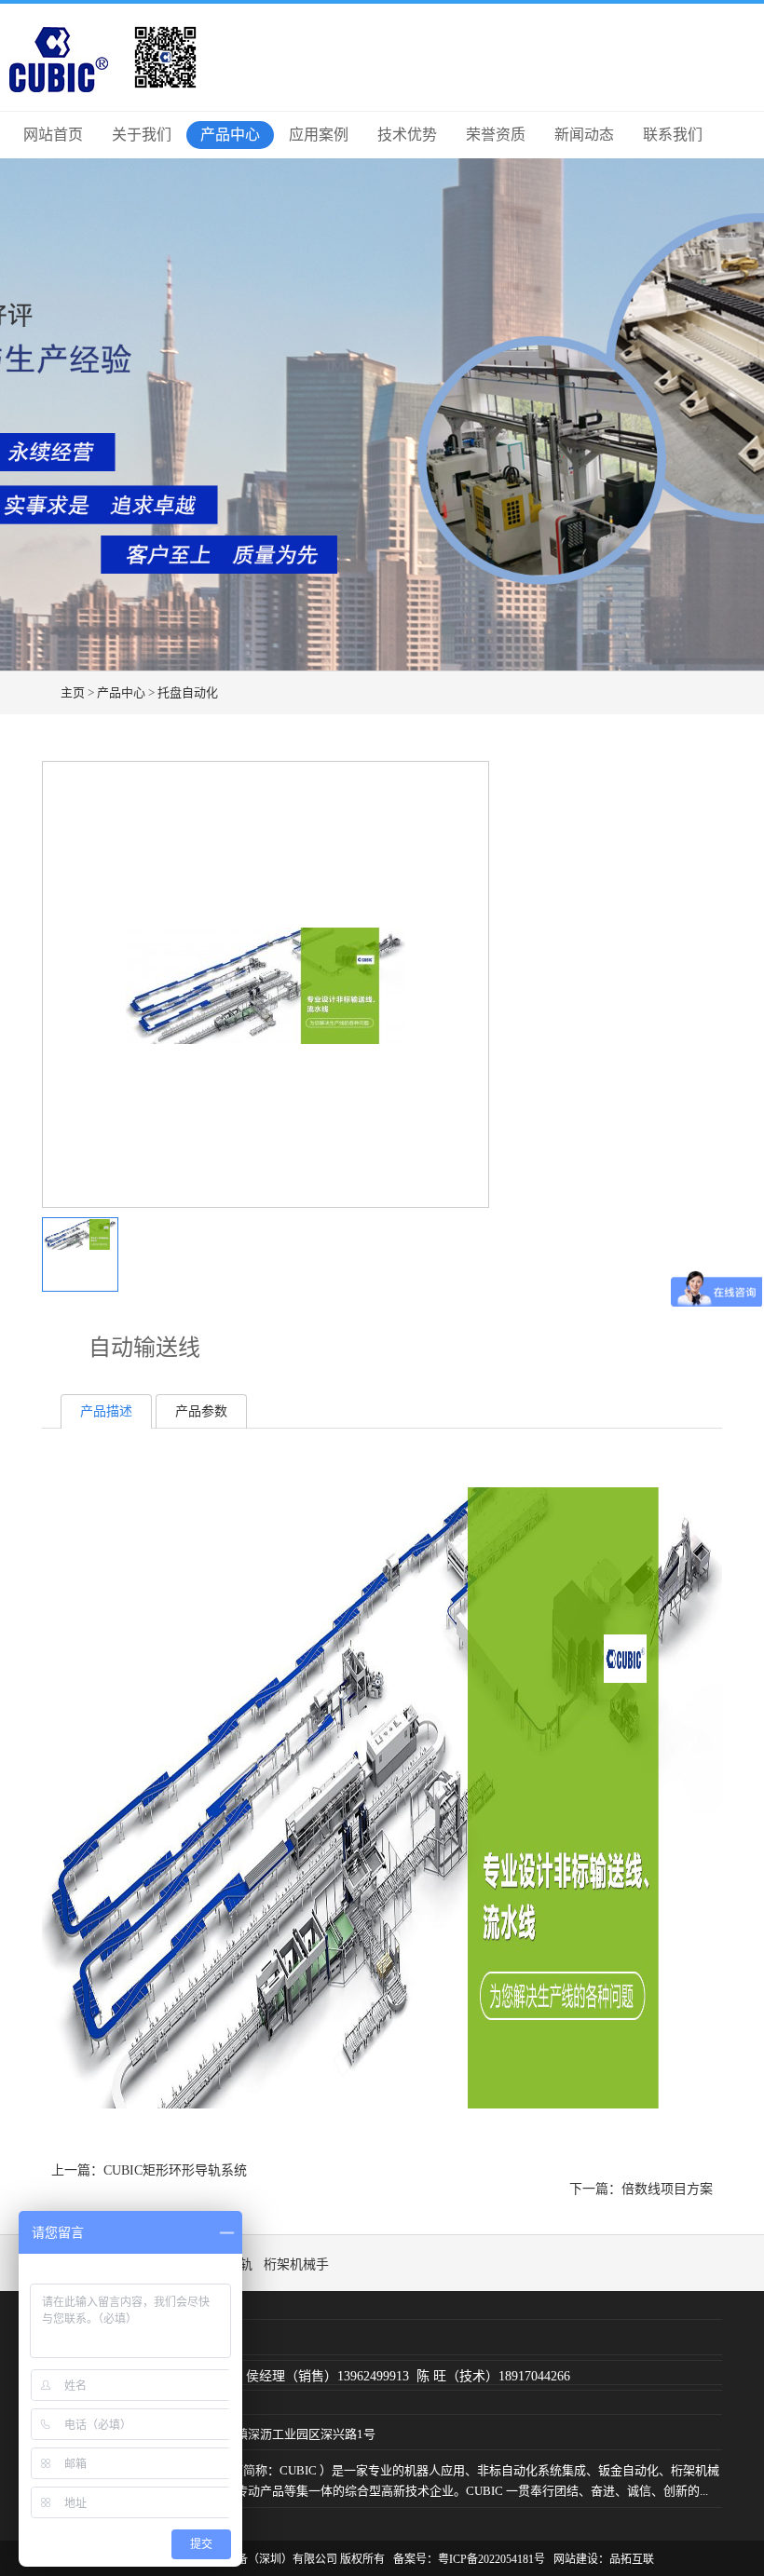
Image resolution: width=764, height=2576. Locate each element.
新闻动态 (584, 135)
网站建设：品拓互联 (604, 2559)
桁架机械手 (296, 2264)
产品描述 (106, 1411)
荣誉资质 (496, 135)
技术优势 (407, 135)
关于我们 (142, 135)
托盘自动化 (188, 692)
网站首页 (53, 135)
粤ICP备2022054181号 (491, 2559)
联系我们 (673, 135)
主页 (73, 692)
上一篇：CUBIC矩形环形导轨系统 (149, 2170)
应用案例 (319, 135)
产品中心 (230, 135)
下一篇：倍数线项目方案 (641, 2189)
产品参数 (201, 1411)
